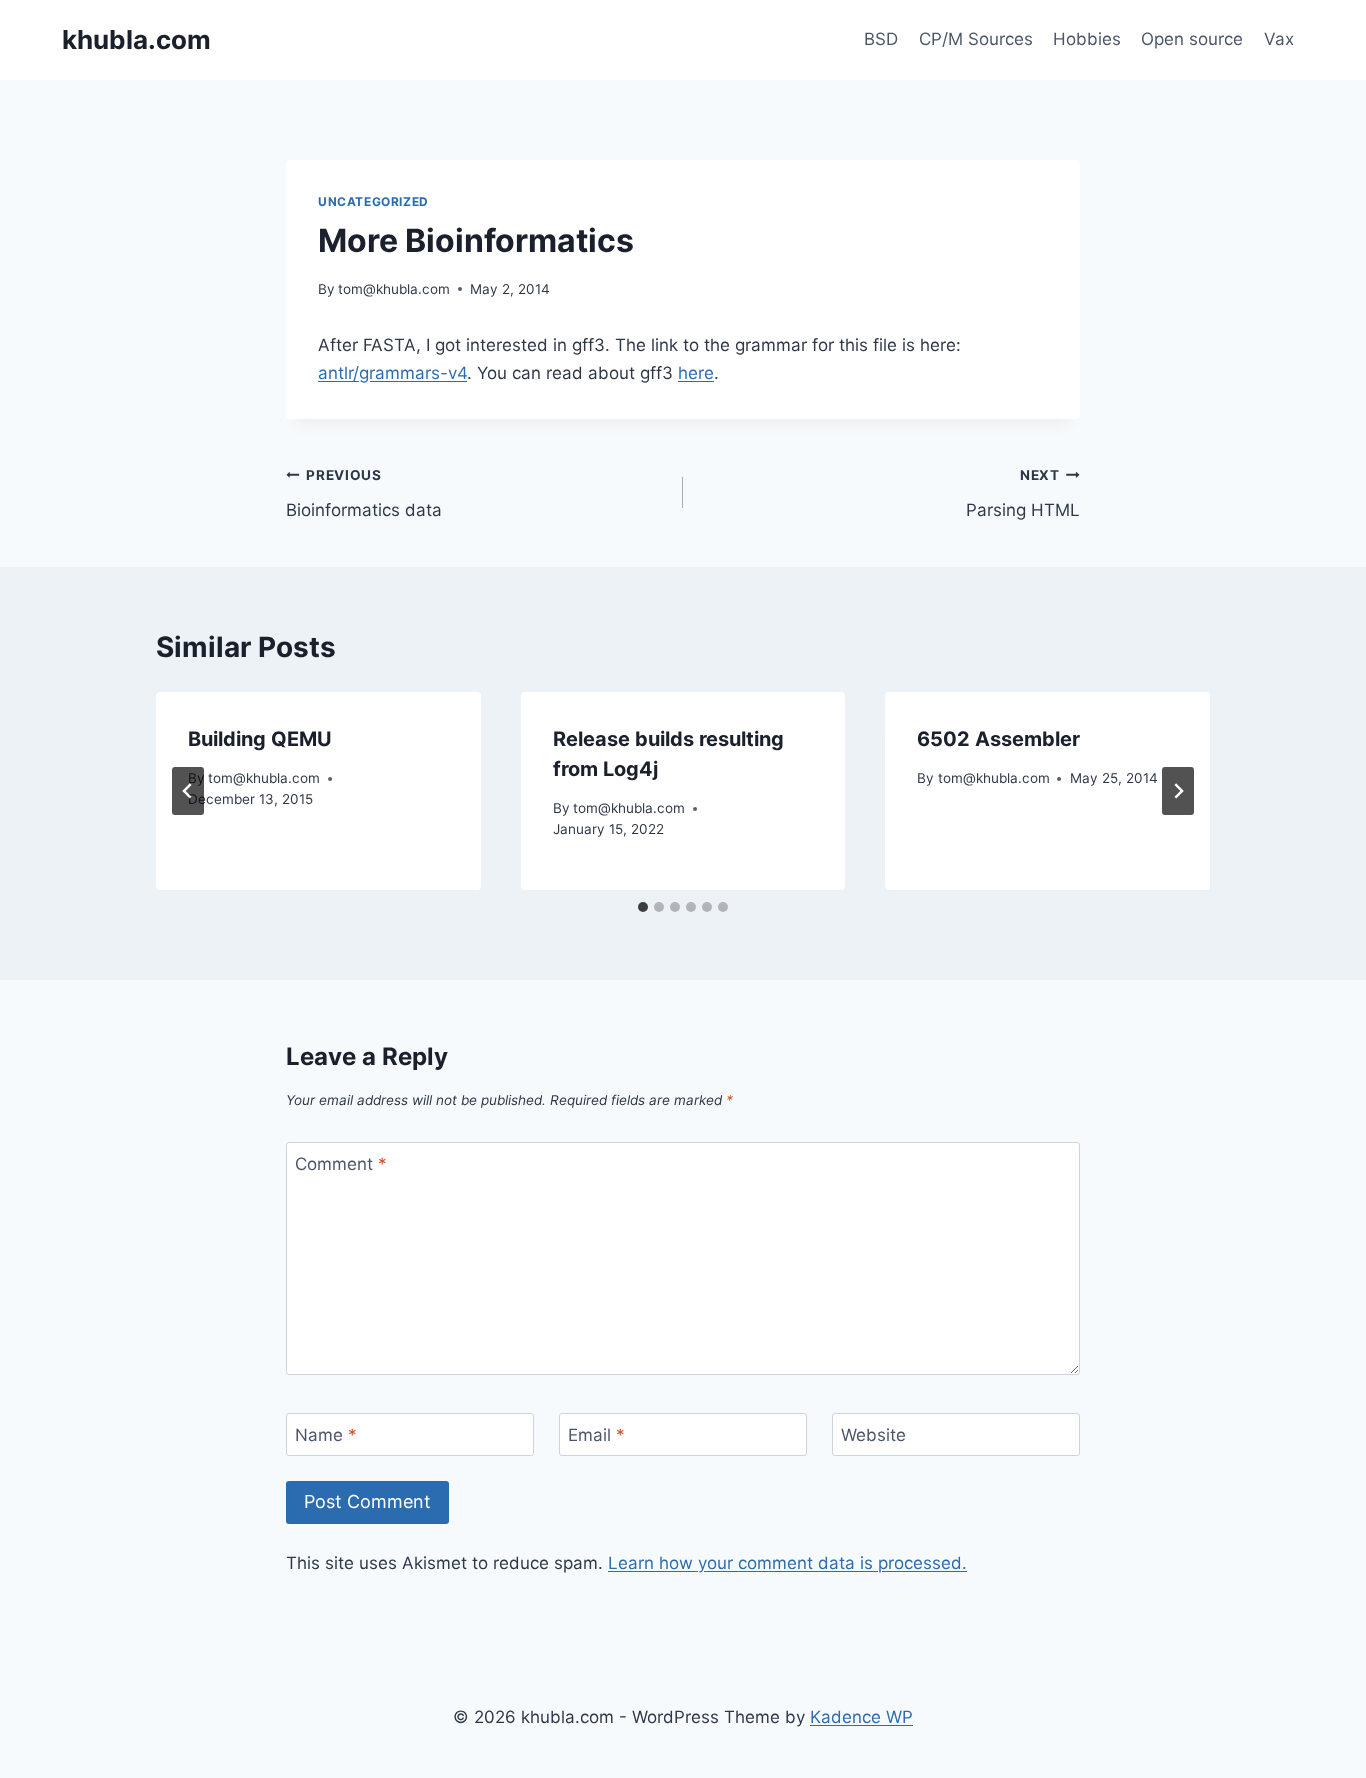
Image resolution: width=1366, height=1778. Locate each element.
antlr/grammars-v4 (392, 373)
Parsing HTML (1023, 493)
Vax (1279, 39)
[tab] (643, 907)
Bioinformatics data (364, 493)
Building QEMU (260, 739)
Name (326, 1435)
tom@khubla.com (394, 289)
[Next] (1178, 791)
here (696, 373)
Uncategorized (373, 201)
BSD (881, 39)
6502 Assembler (998, 739)
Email (596, 1435)
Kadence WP (861, 1717)
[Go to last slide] (188, 791)
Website (873, 1435)
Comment (341, 1164)
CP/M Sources (976, 39)
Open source (1192, 39)
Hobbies (1087, 39)
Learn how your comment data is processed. (787, 1563)
